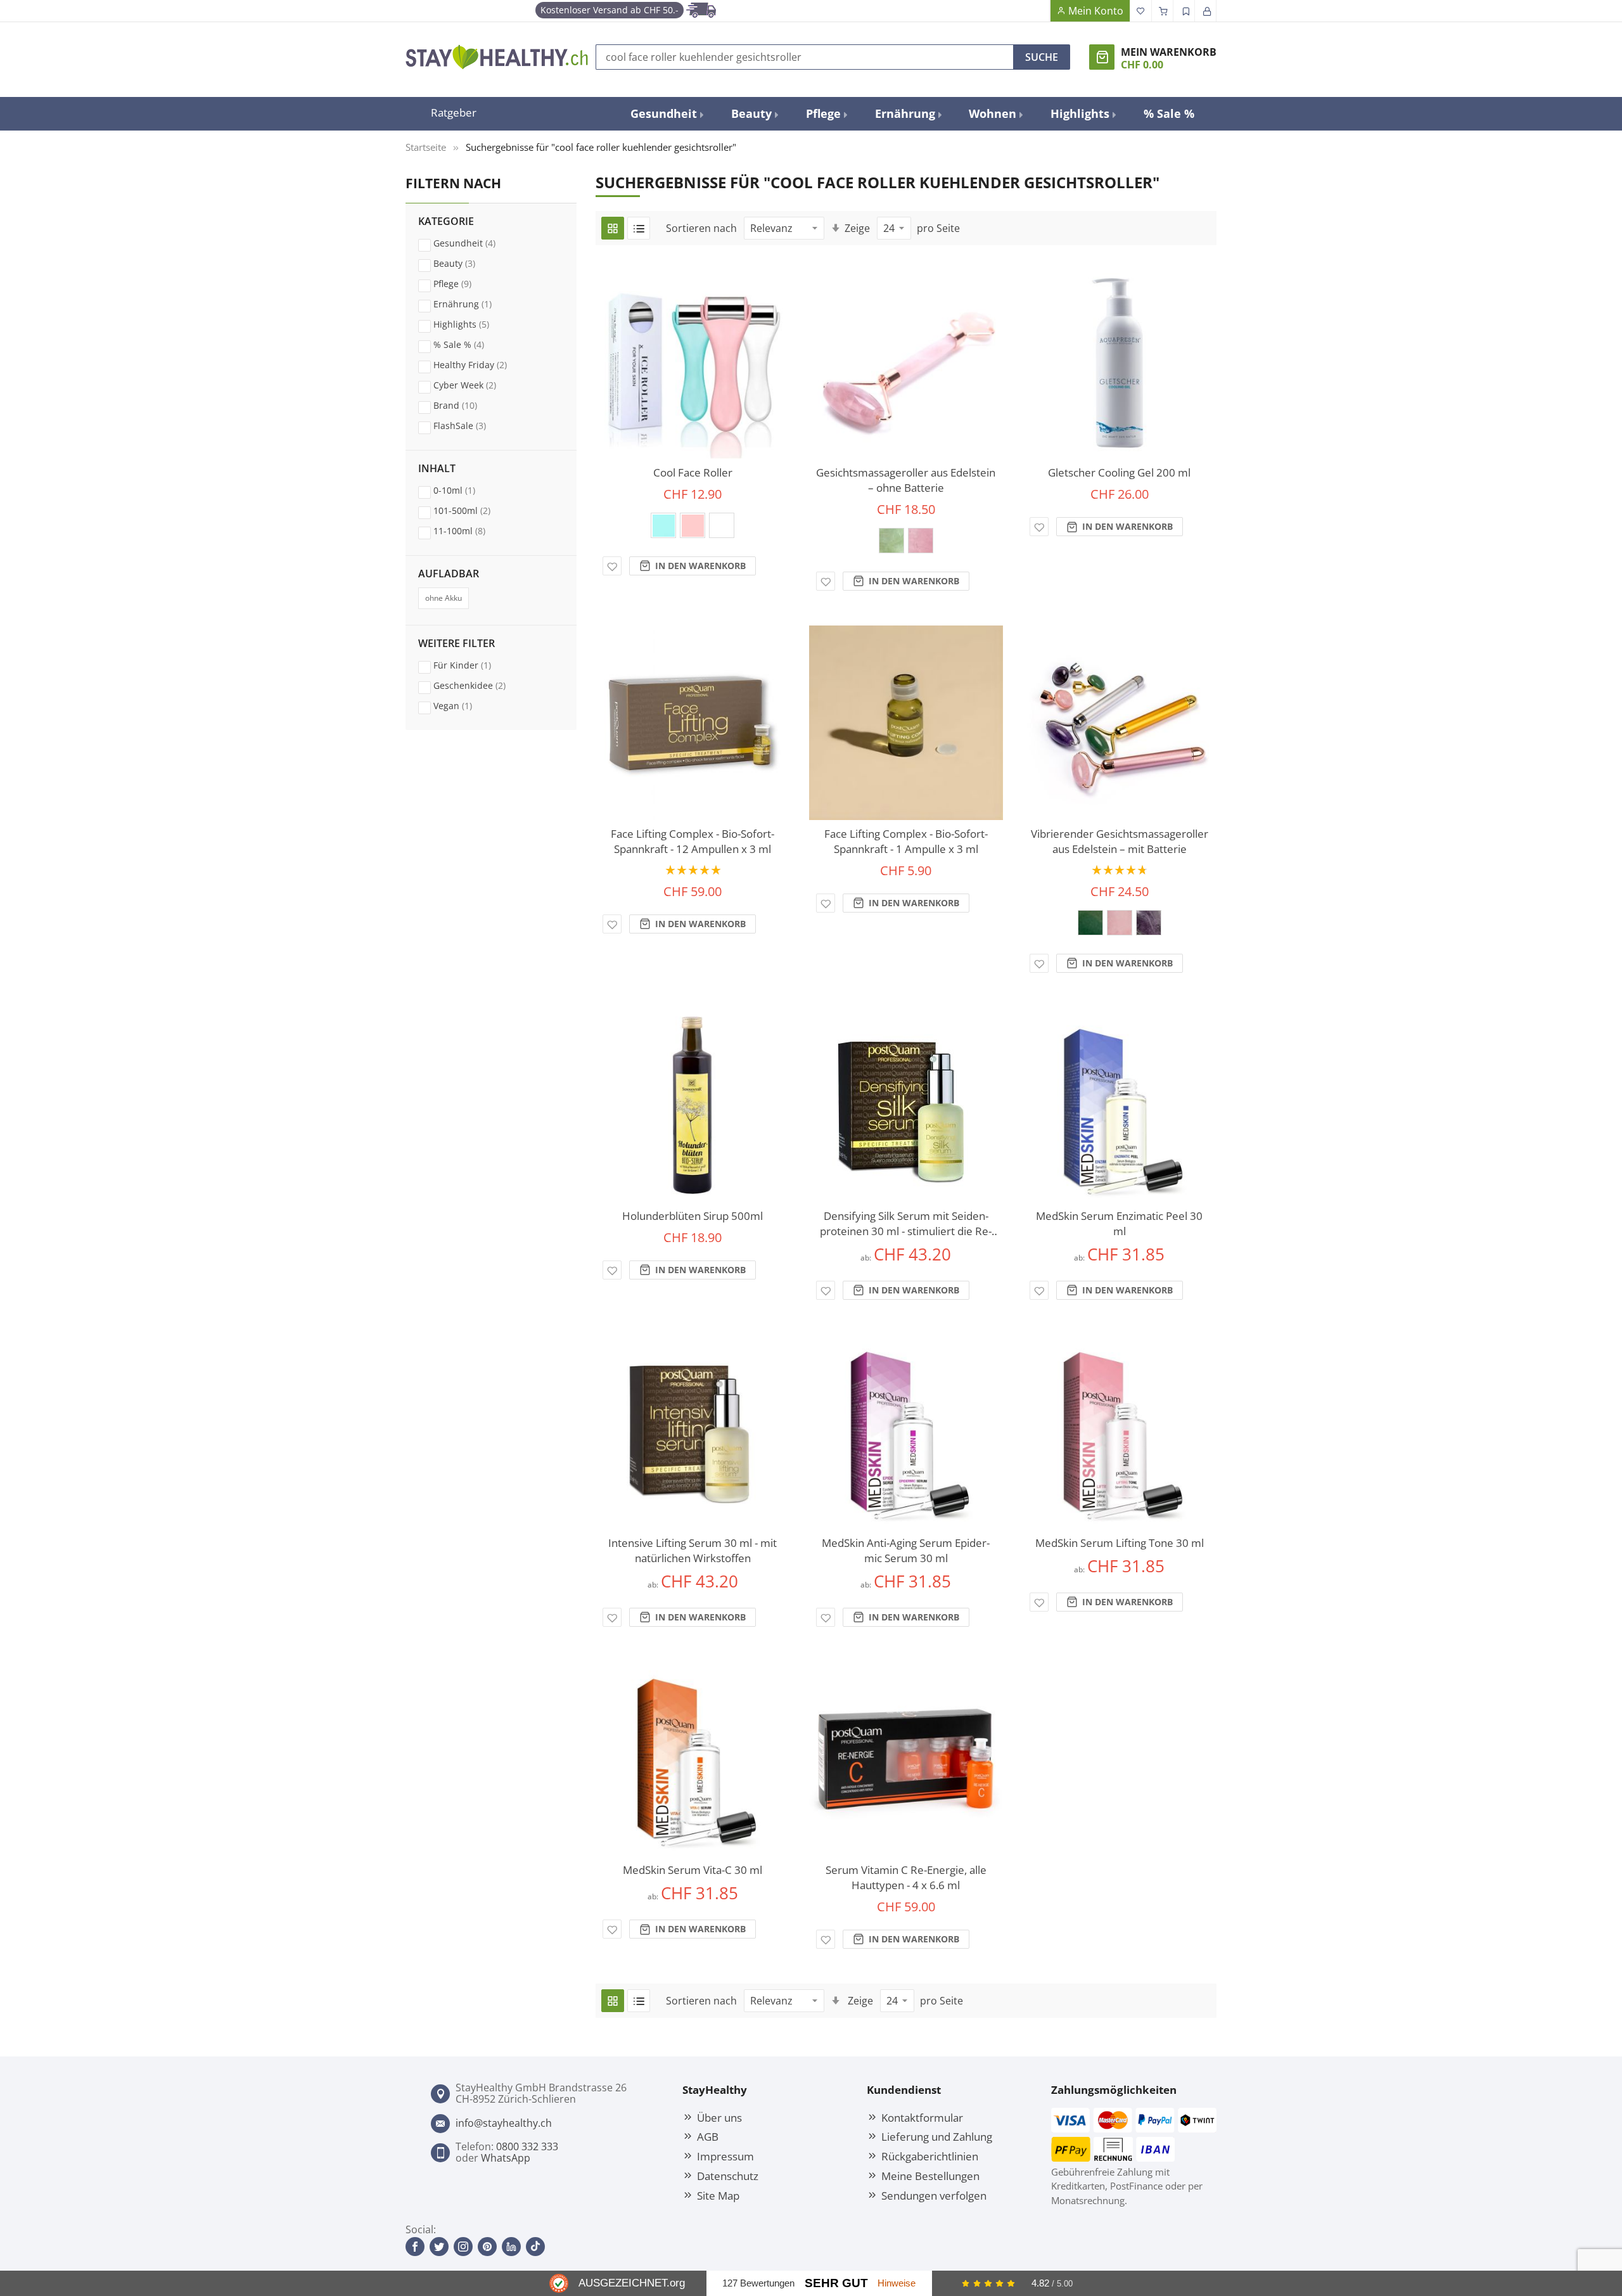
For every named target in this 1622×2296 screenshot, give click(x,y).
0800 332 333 (527, 2146)
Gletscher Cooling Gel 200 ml (1119, 472)
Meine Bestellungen (930, 2176)
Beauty (466, 263)
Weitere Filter (457, 644)
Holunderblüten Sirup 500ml (693, 1216)
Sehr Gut (836, 2283)
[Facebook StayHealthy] (415, 2247)
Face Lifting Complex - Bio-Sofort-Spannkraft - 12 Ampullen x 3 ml (693, 841)
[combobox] (805, 57)
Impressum (725, 2156)
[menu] (912, 114)
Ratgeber (454, 112)
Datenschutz (728, 2176)
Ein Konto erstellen (1184, 11)
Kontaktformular (922, 2117)
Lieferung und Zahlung (937, 2136)
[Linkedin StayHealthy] (511, 2247)
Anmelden (1206, 11)
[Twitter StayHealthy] (439, 2247)
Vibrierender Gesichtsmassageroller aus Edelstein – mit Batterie (1120, 841)
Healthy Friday (482, 364)
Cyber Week (477, 385)
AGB (708, 2136)
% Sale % (471, 344)
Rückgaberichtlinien (930, 2156)
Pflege (464, 283)
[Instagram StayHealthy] (463, 2247)
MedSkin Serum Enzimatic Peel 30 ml (1119, 1223)
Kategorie (446, 222)
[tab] (491, 333)
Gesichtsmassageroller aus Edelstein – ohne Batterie (906, 480)
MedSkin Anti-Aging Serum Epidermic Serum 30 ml (906, 1550)
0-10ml (466, 490)
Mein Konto (1096, 11)
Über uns (719, 2117)
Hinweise (897, 2283)
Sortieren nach (701, 228)
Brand (467, 405)
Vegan (465, 705)
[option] (663, 525)
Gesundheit (476, 243)
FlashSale (472, 425)
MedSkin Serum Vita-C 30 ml (693, 1870)
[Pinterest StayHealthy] (487, 2247)
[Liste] (639, 228)
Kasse (1163, 11)
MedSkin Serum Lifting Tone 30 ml (1120, 1543)
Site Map (718, 2195)
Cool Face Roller (693, 472)
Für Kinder (474, 665)
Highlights (473, 324)
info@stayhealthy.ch (504, 2123)
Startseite (426, 147)
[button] (612, 566)
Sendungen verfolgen (934, 2195)
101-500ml (474, 510)
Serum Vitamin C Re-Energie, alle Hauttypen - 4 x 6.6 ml (906, 1877)
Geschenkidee (482, 685)
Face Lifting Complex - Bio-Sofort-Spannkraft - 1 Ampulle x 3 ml (906, 841)
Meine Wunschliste (1141, 11)
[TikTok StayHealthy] (535, 2247)
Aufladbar (449, 574)
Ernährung (475, 304)
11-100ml (471, 530)
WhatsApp (506, 2158)
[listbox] (693, 529)
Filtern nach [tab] (453, 183)
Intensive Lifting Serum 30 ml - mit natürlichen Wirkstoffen (693, 1550)
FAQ (1039, 11)
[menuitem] (666, 114)
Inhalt (437, 469)
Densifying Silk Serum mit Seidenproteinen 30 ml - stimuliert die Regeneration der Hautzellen (906, 1224)
